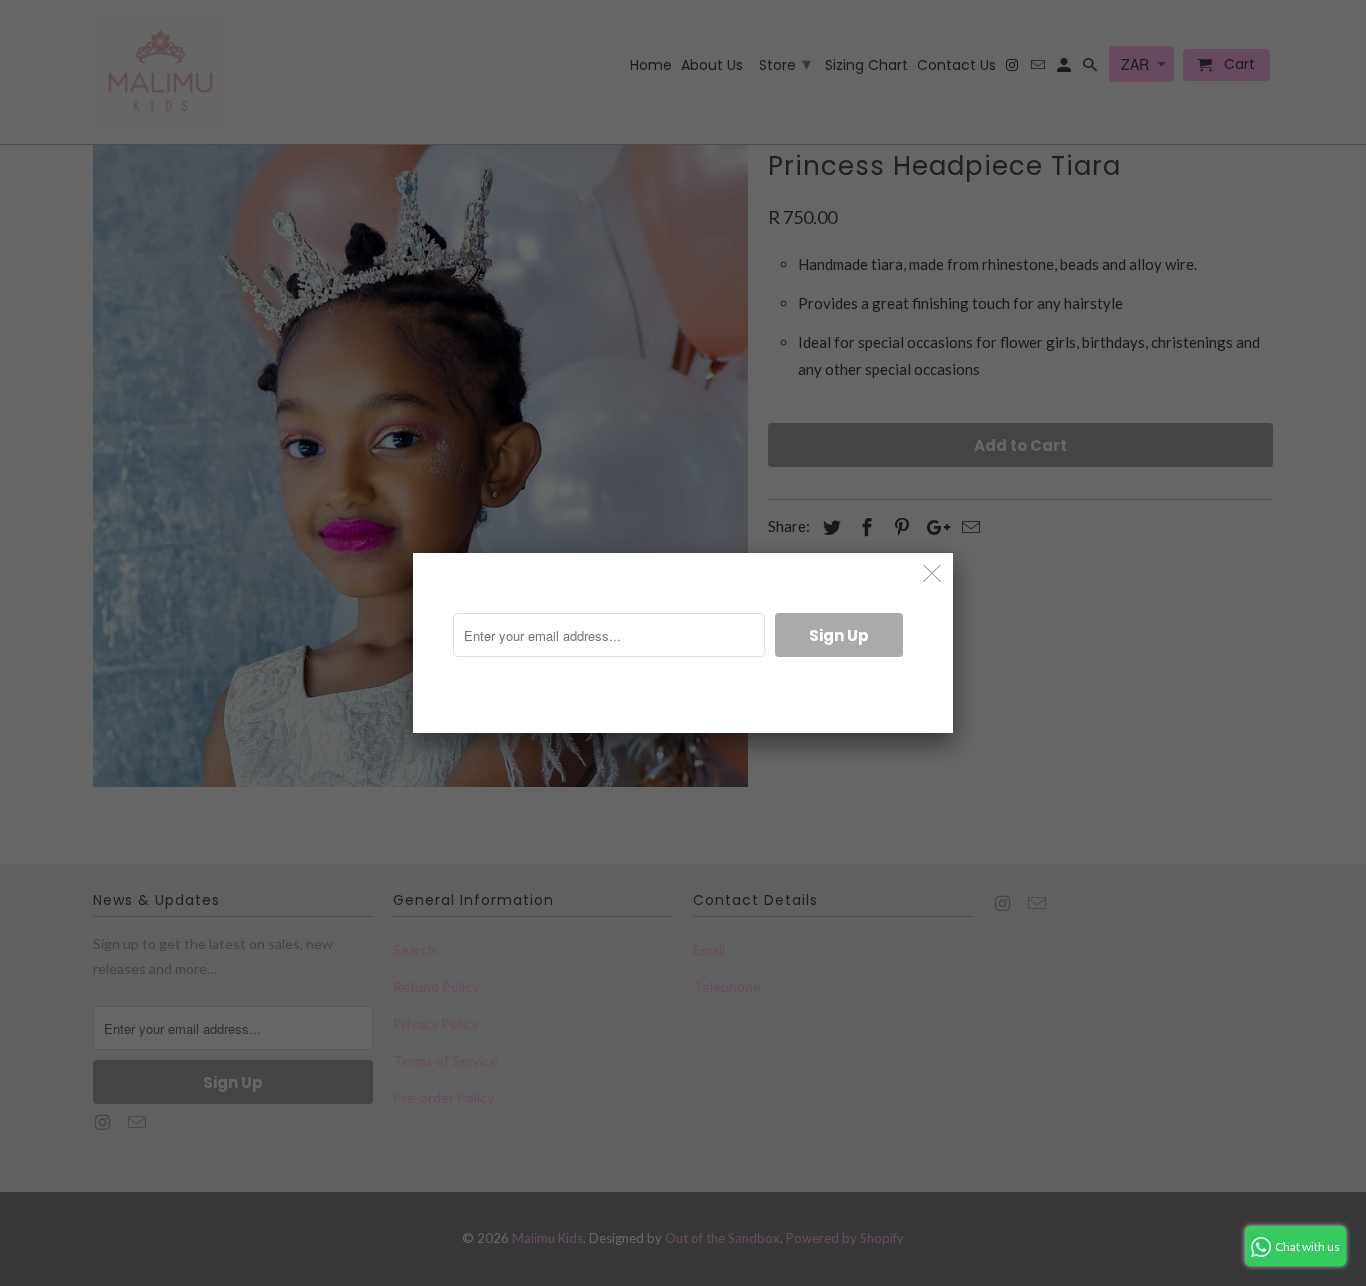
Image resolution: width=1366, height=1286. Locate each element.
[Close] (932, 573)
